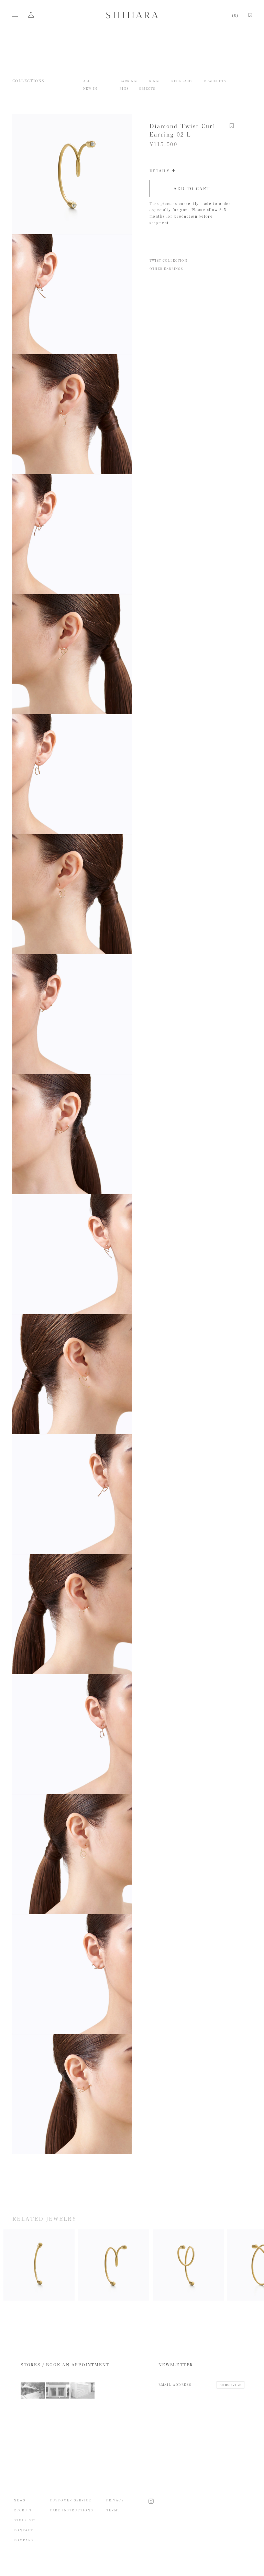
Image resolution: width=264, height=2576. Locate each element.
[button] (232, 129)
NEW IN (90, 89)
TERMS (113, 2510)
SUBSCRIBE (231, 2385)
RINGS (155, 81)
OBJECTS (147, 89)
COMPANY (24, 2540)
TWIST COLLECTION (168, 260)
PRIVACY (115, 2500)
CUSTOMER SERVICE (71, 2500)
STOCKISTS (25, 2520)
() (235, 15)
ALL (87, 81)
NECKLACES (183, 81)
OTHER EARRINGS (166, 269)
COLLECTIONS (29, 81)
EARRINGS (129, 81)
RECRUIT (23, 2510)
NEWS (19, 2500)
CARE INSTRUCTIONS (71, 2510)
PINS (124, 89)
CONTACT (24, 2530)
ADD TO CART (192, 188)
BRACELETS (215, 81)
